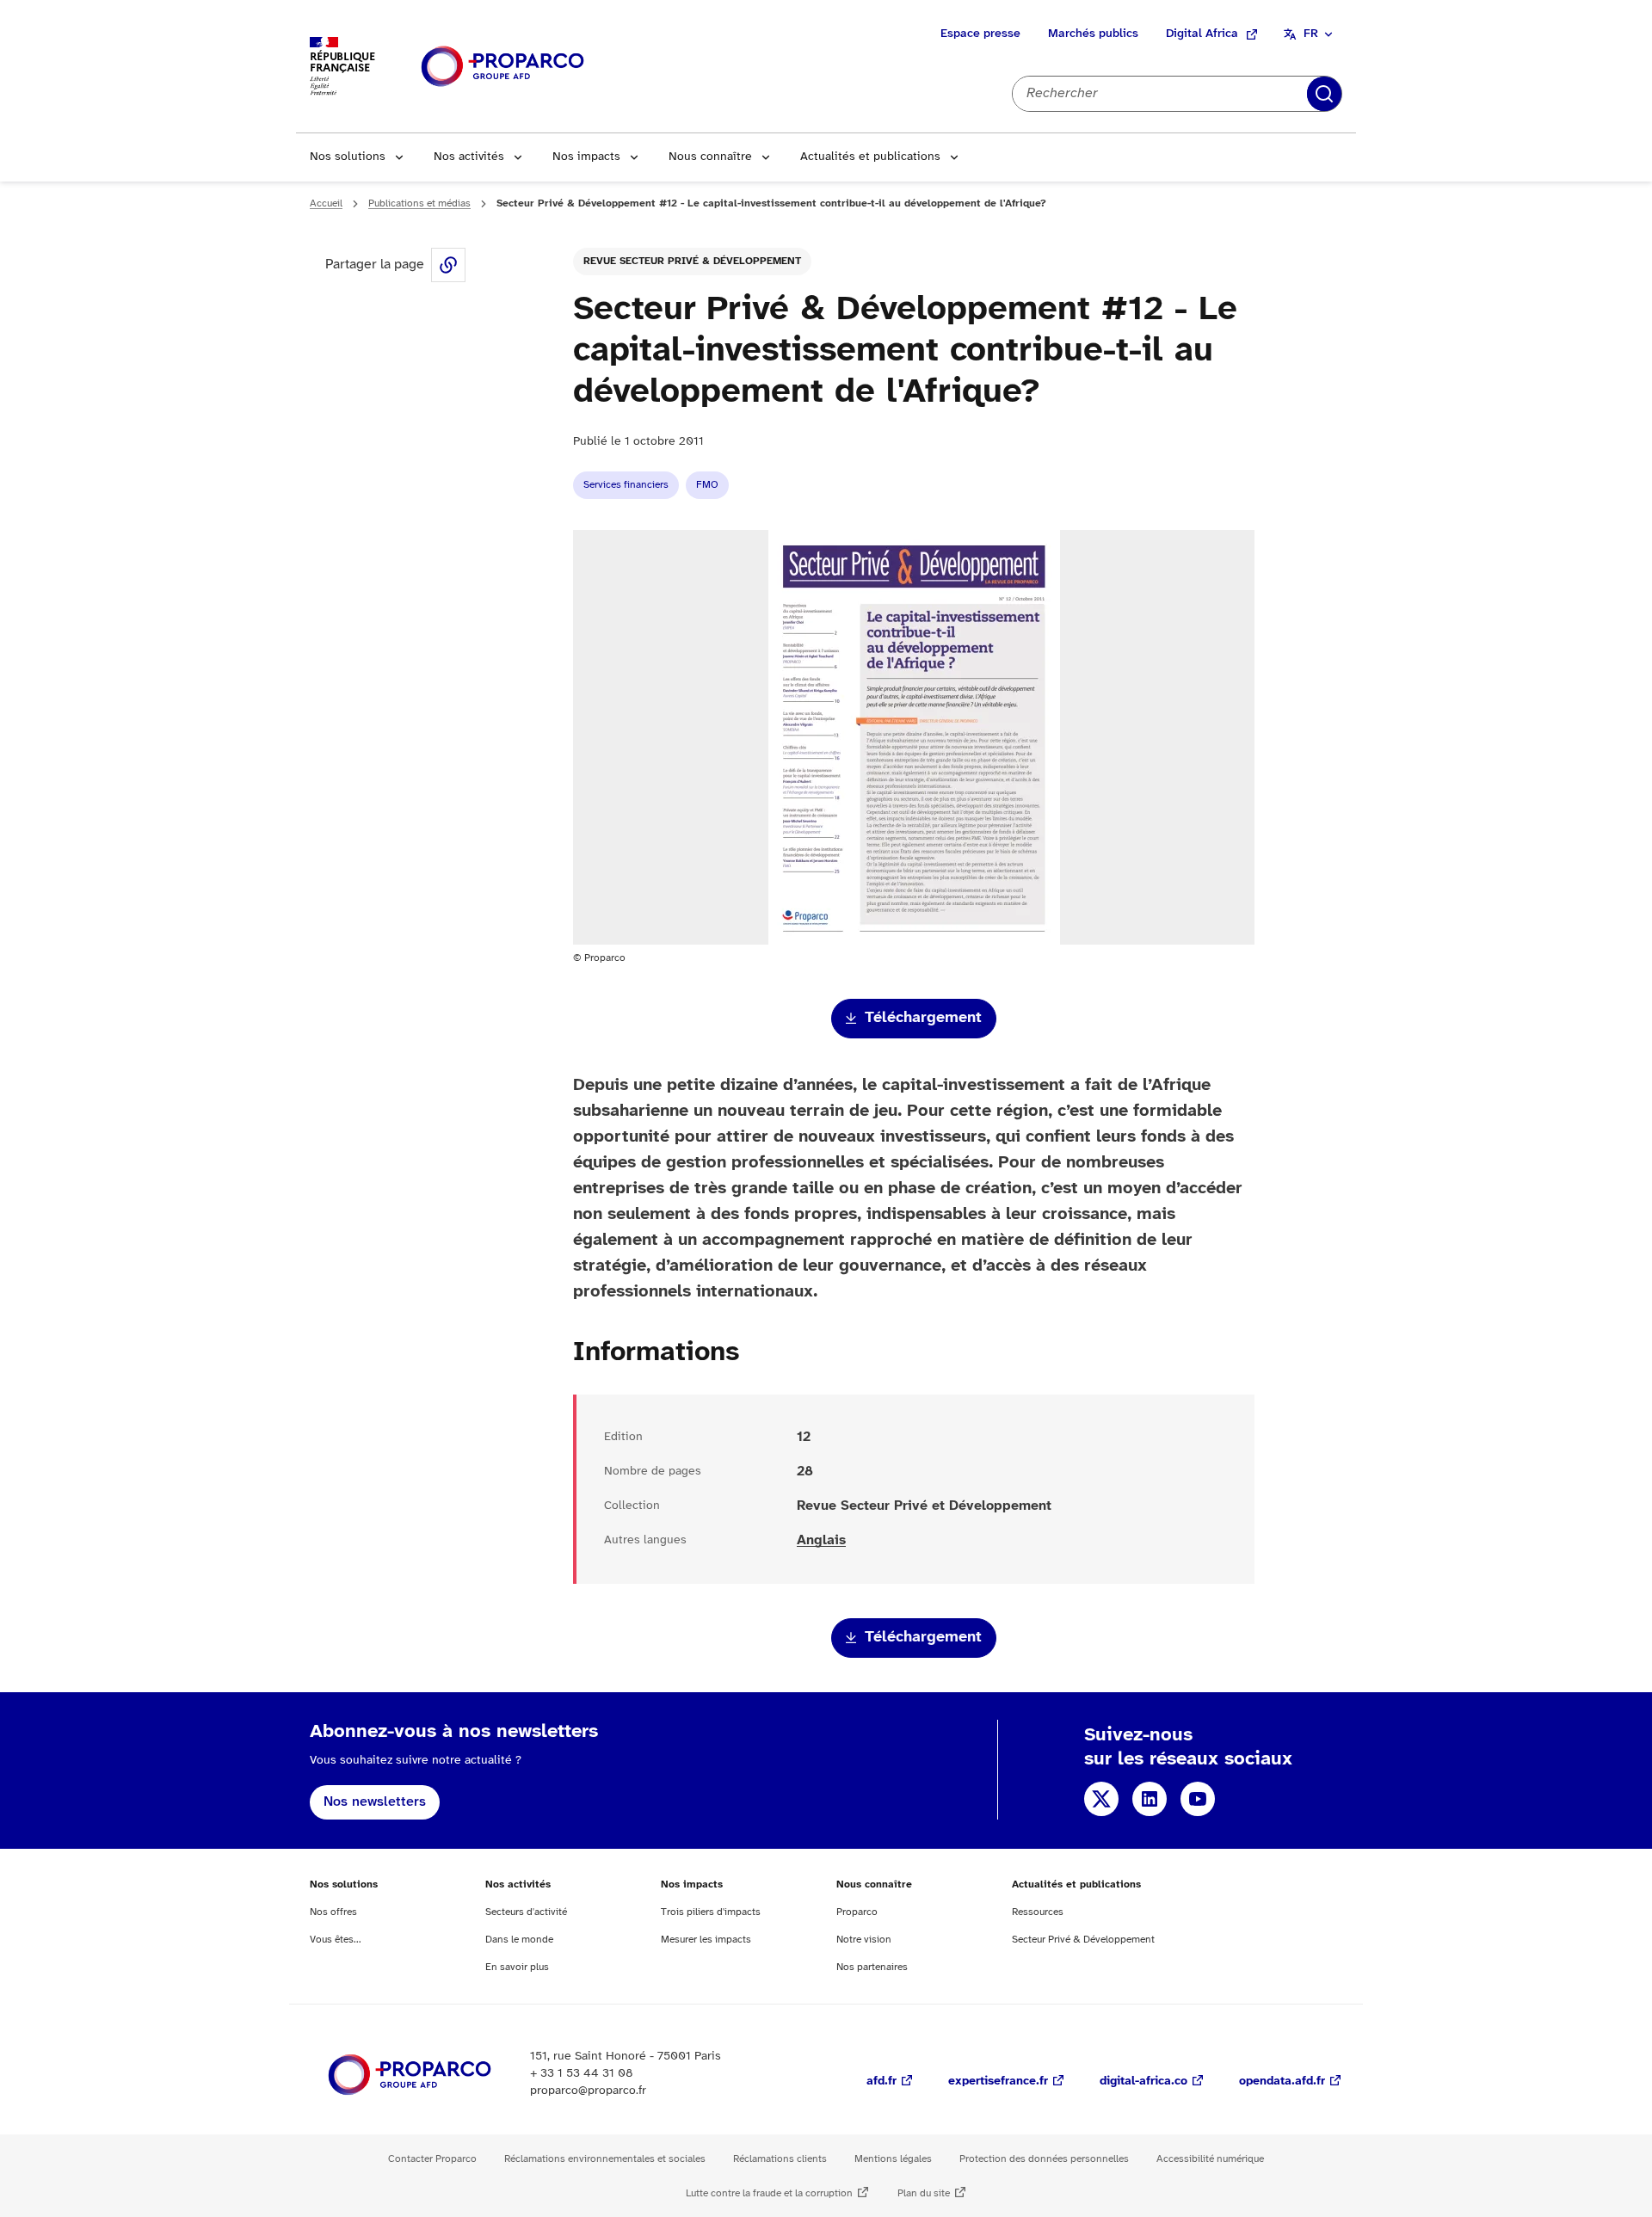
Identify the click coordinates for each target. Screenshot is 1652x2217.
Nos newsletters (375, 1802)
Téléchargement (923, 1018)
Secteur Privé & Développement (1083, 1940)
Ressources (1038, 1912)
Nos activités (469, 157)
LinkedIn (1150, 1799)
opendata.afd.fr (1282, 2082)
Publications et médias (419, 203)
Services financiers (626, 485)
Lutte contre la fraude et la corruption (769, 2193)
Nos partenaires (872, 1967)
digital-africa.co (1143, 2082)
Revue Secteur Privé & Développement (692, 261)
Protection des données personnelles (1044, 2159)
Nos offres (333, 1912)
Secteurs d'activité (526, 1912)
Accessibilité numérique (1210, 2159)
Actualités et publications (870, 157)
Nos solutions (348, 157)
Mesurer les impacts (706, 1940)
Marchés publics (1093, 34)
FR (1311, 34)
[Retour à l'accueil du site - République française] (502, 67)
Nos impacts (586, 157)
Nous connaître (710, 157)
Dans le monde (519, 1940)
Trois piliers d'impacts (711, 1912)
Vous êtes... (336, 1940)
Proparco (857, 1912)
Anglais (821, 1540)
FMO (707, 485)
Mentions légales (893, 2159)
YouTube (1198, 1799)
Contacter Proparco (432, 2159)
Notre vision (864, 1940)
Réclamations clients (780, 2159)
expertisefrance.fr (998, 2082)
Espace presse (980, 34)
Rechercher (1324, 94)
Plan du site (924, 2193)
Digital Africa (1202, 34)
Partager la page (448, 265)
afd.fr (881, 2082)
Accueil (326, 203)
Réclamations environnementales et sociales (605, 2159)
